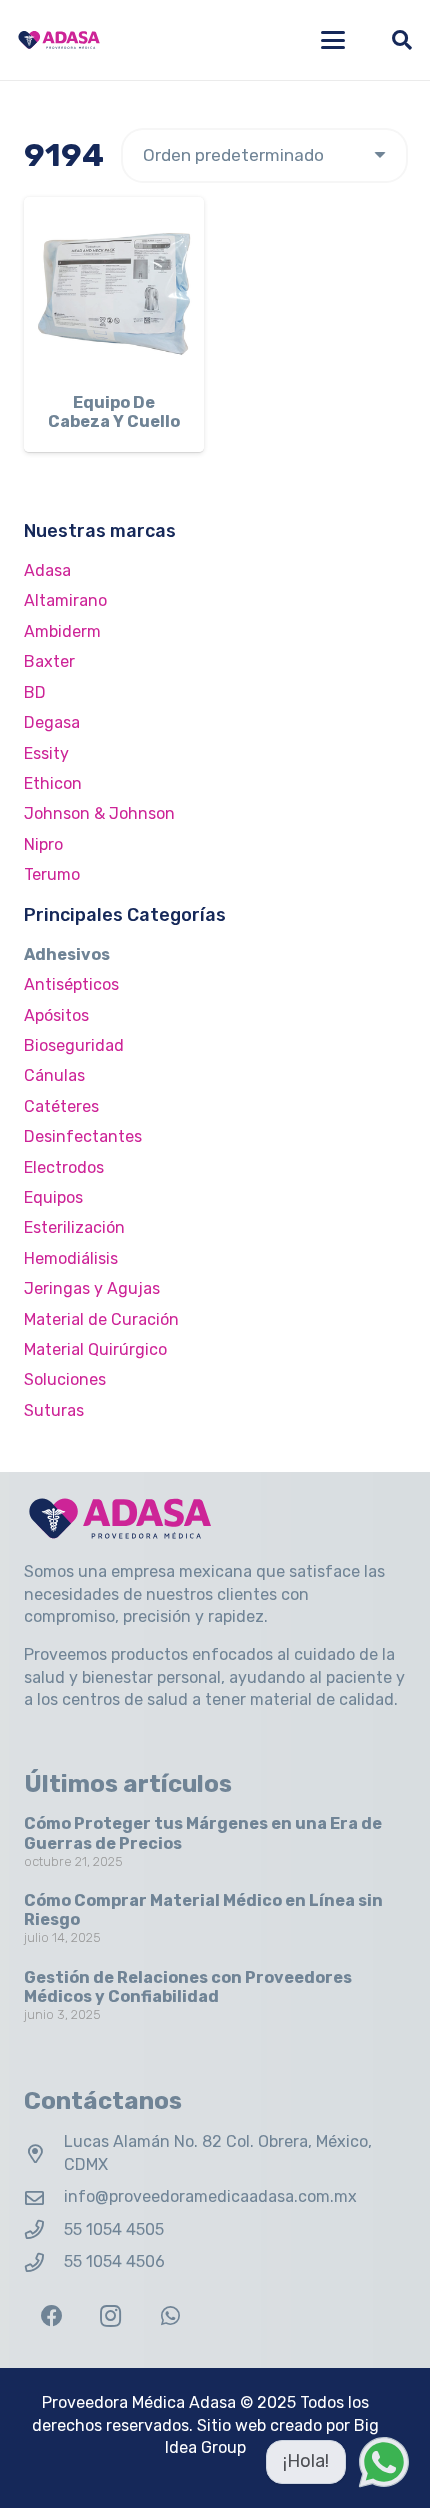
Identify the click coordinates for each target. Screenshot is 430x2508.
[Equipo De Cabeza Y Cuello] (114, 287)
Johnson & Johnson (99, 813)
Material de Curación (101, 1319)
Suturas (54, 1410)
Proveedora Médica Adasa (139, 2402)
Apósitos (56, 1015)
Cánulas (54, 1075)
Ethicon (53, 783)
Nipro (43, 844)
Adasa (47, 570)
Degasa (52, 722)
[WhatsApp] (170, 2316)
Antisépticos (71, 984)
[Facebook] (51, 2316)
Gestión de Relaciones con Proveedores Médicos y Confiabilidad (188, 1987)
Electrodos (64, 1167)
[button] (333, 40)
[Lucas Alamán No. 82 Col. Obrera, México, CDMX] (44, 2153)
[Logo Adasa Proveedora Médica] (59, 40)
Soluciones (65, 1379)
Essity (46, 753)
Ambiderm (62, 631)
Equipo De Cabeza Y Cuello (114, 412)
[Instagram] (110, 2316)
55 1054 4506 (114, 2261)
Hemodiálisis (71, 1258)
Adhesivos (67, 954)
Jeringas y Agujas (92, 1288)
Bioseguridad (74, 1045)
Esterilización (74, 1227)
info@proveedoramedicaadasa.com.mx (210, 2196)
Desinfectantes (83, 1136)
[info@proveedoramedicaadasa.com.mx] (44, 2197)
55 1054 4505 (114, 2229)
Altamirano (65, 600)
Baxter (49, 661)
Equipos (53, 1197)
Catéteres (61, 1106)
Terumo (52, 874)
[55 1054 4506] (44, 2262)
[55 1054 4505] (44, 2229)
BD (35, 692)
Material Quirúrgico (95, 1349)
